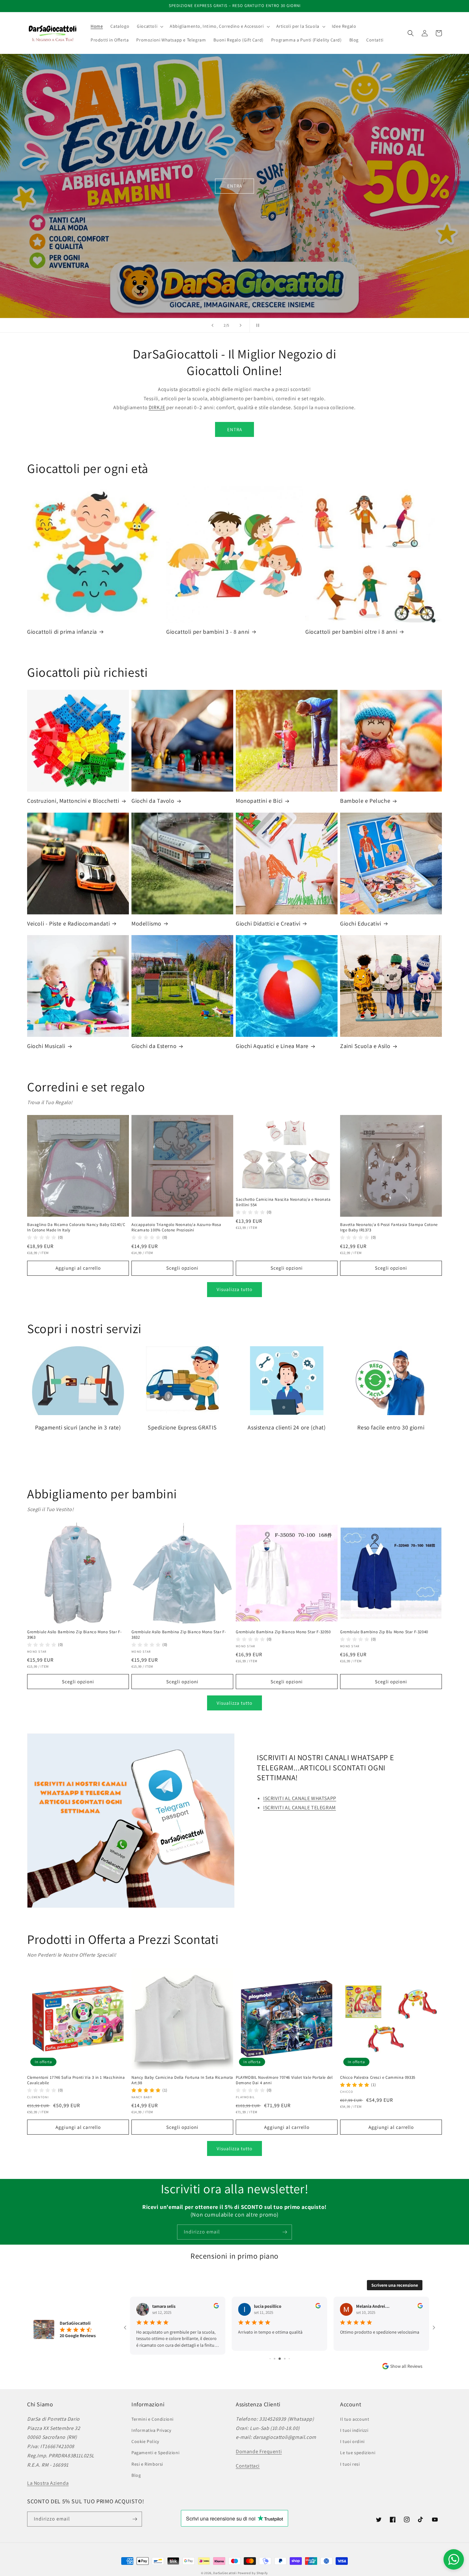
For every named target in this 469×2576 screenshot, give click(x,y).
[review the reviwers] (216, 2307)
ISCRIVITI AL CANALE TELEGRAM (300, 1808)
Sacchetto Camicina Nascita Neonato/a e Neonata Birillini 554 (283, 1202)
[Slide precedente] (212, 325)
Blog (136, 2475)
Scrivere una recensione (395, 2285)
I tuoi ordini (352, 2441)
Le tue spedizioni (358, 2453)
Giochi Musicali (46, 1046)
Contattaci (248, 2466)
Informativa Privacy (151, 2430)
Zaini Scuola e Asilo (365, 1046)
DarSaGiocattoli (225, 2573)
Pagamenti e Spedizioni (155, 2453)
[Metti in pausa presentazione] (257, 325)
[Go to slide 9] (289, 2355)
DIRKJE (157, 407)
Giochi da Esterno (154, 1046)
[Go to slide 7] (280, 2355)
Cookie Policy (145, 2441)
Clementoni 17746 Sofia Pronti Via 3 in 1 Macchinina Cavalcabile (76, 2080)
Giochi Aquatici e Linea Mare (272, 1046)
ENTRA (234, 197)
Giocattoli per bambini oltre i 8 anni (351, 632)
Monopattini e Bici (259, 801)
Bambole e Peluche (365, 801)
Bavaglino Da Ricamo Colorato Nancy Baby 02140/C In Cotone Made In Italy (76, 1227)
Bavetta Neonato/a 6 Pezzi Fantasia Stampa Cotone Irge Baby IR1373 (389, 1227)
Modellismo (146, 923)
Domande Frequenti (259, 2451)
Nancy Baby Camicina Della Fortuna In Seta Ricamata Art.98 (182, 2080)
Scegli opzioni (182, 1268)
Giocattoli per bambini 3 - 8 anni (208, 632)
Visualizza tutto (234, 1289)
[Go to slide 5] (270, 2355)
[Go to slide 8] (285, 2355)
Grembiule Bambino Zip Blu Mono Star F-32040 (384, 1632)
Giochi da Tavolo (153, 801)
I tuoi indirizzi (354, 2430)
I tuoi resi (350, 2464)
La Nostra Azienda (48, 2483)
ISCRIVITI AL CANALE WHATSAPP (300, 1798)
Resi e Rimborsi (147, 2464)
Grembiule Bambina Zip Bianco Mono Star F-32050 (283, 1632)
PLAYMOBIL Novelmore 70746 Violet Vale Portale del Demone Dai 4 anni (284, 2080)
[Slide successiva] (241, 325)
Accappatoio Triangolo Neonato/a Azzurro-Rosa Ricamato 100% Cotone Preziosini (176, 1227)
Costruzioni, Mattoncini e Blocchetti (73, 801)
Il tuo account (355, 2419)
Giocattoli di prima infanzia (62, 632)
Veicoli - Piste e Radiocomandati (68, 923)
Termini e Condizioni (153, 2419)
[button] (149, 26)
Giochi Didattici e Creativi (268, 923)
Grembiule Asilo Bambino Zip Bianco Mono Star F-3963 (74, 1635)
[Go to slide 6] (275, 2355)
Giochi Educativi (361, 923)
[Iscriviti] (285, 2232)
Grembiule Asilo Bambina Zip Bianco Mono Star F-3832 (179, 1635)
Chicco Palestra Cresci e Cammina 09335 (378, 2078)
